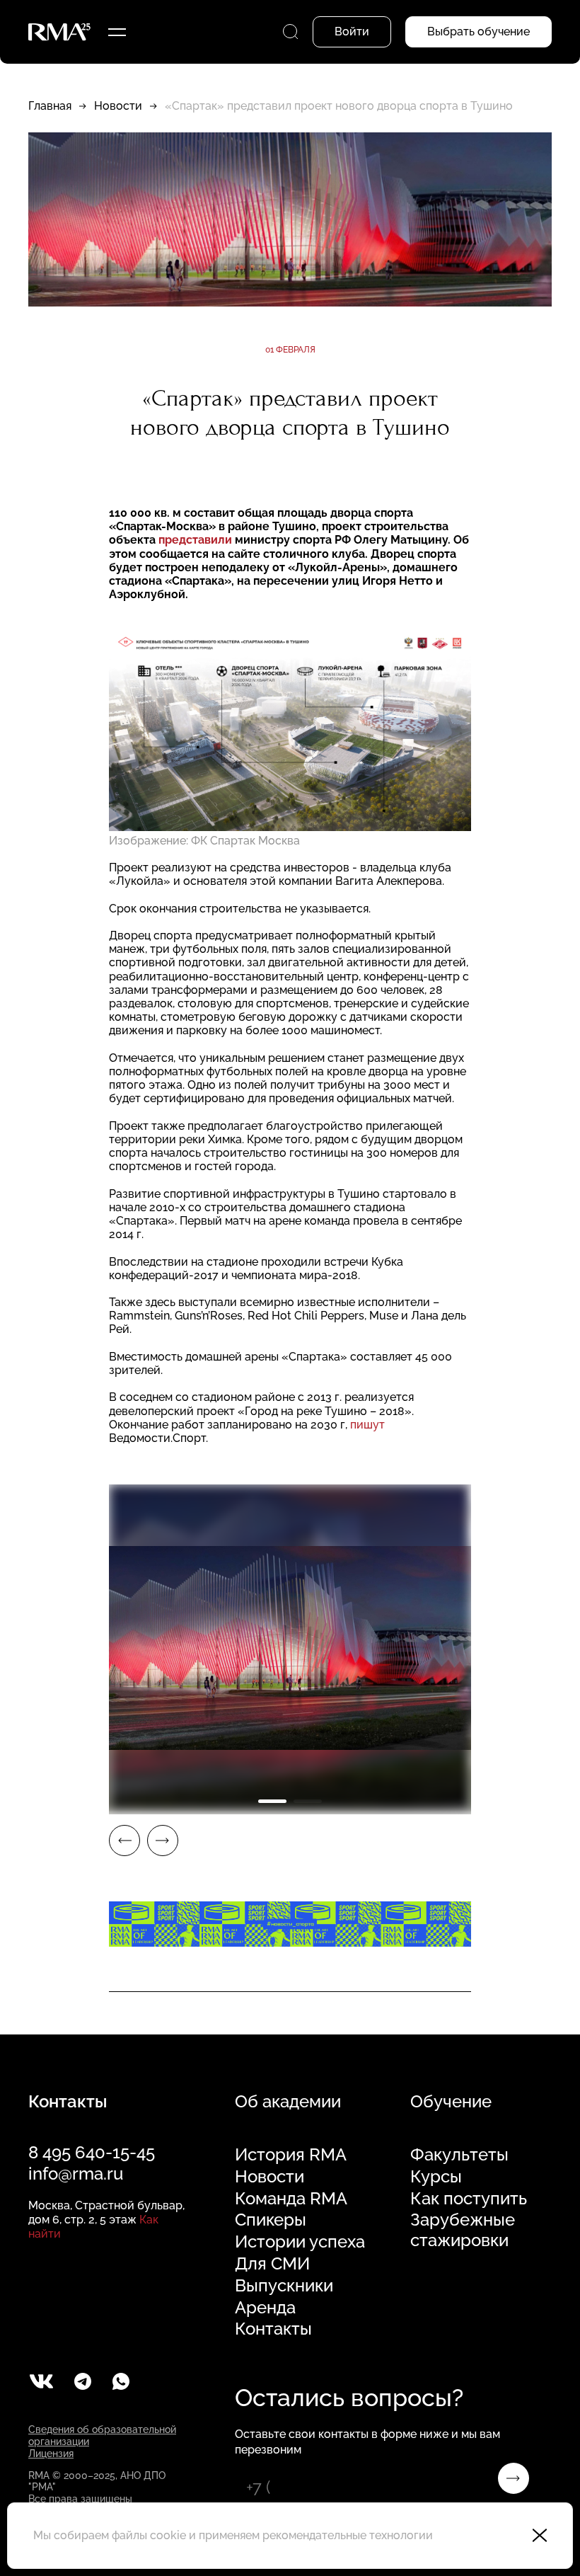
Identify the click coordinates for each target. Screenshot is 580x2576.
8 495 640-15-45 (92, 2152)
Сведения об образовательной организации (102, 2435)
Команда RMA (291, 2199)
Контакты (273, 2329)
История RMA (291, 2155)
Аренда (265, 2308)
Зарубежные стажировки (463, 2230)
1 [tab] (272, 1801)
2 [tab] (308, 1801)
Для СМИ (272, 2264)
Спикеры (271, 2220)
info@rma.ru (76, 2174)
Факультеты (459, 2155)
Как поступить (469, 2199)
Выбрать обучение (478, 32)
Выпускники (284, 2286)
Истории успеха (300, 2242)
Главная (50, 106)
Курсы (436, 2177)
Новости (118, 106)
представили (195, 540)
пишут (367, 1425)
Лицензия (51, 2454)
